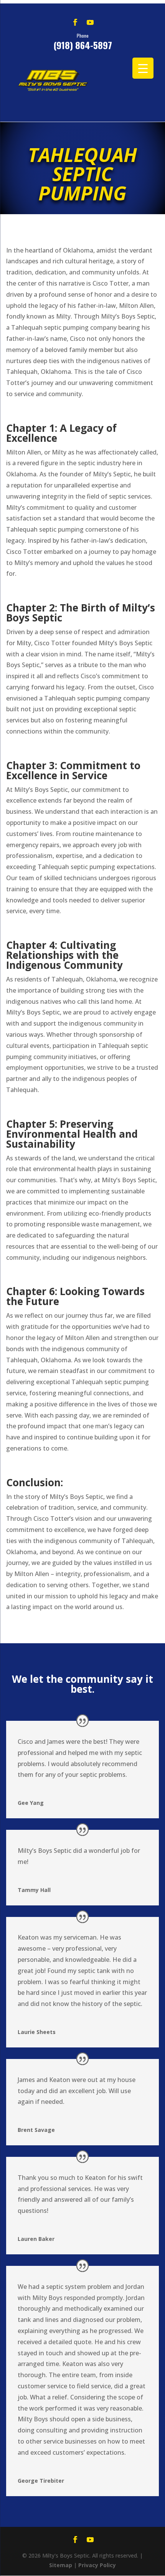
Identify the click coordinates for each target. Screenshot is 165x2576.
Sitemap (61, 2565)
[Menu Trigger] (143, 68)
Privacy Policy (97, 2565)
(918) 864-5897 (83, 41)
